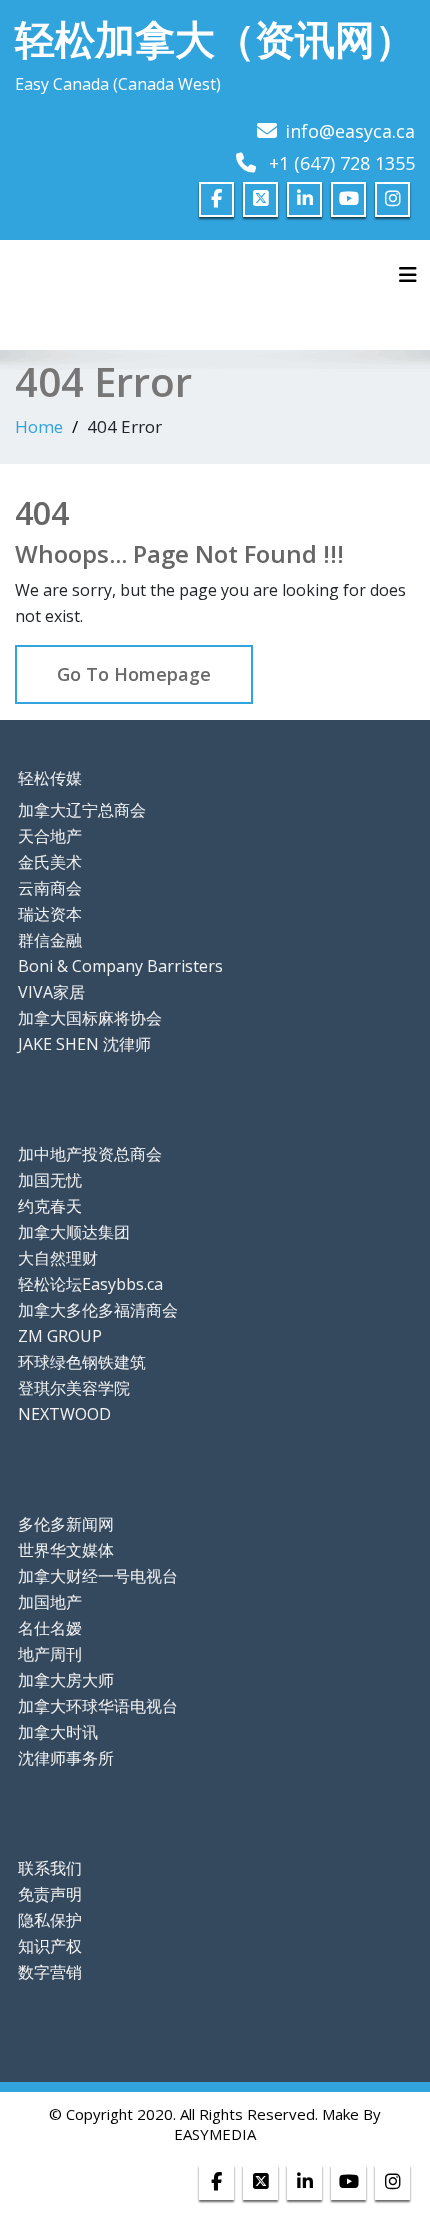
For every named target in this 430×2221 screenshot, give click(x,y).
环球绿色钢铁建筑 (82, 1362)
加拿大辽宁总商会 (82, 810)
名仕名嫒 (50, 1628)
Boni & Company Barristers (120, 966)
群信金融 (50, 940)
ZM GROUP (60, 1336)
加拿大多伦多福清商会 (98, 1310)
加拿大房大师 (66, 1680)
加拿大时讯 (58, 1732)
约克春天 (50, 1206)
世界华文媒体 (66, 1550)
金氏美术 (50, 862)
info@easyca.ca (350, 131)
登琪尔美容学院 (74, 1388)
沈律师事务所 (66, 1758)
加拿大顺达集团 (74, 1232)
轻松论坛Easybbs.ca (90, 1284)
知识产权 (50, 1946)
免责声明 (50, 1894)
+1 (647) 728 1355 (342, 163)
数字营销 (50, 1972)
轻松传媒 (50, 778)
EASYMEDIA (215, 2134)
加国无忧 (50, 1180)
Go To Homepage (134, 674)
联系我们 (50, 1868)
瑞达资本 (50, 914)
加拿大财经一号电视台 (98, 1576)
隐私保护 (50, 1920)
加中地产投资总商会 (90, 1154)
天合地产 (50, 836)
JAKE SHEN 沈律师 (84, 1044)
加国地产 (50, 1602)
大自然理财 (58, 1258)
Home (39, 426)
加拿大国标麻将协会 (90, 1018)
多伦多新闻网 (66, 1524)
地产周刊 (50, 1654)
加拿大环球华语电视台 (98, 1706)
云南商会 (50, 888)
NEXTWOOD (64, 1414)
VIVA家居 (51, 992)
